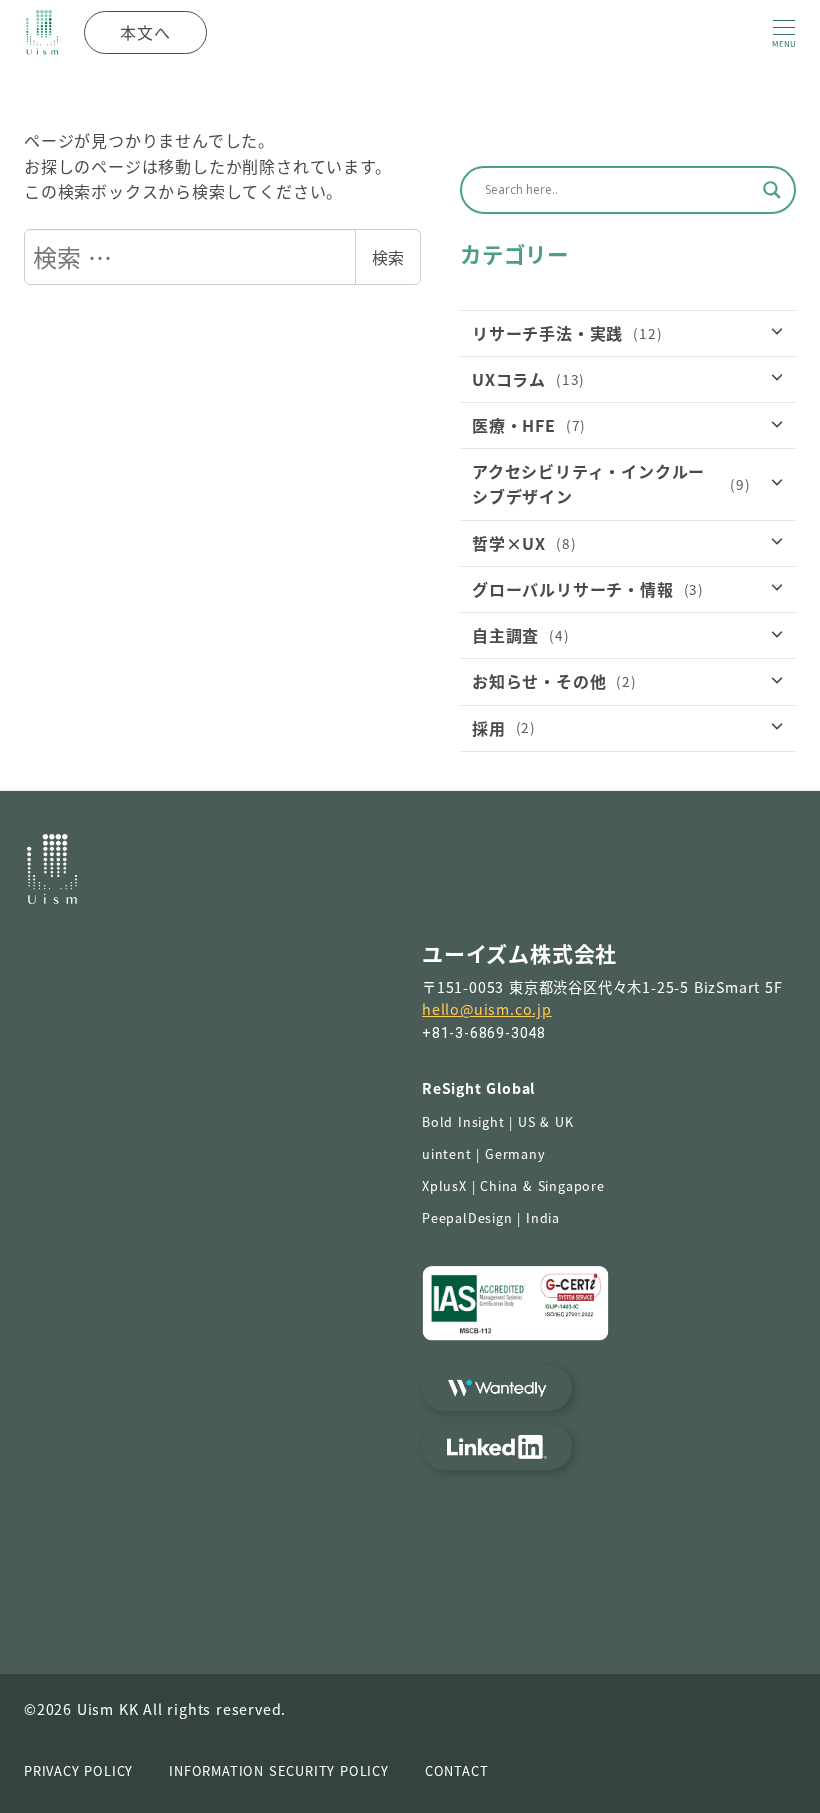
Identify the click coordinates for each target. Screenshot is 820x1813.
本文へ (145, 32)
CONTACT (457, 1770)
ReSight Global (478, 1088)
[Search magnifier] (772, 190)
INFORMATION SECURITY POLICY (279, 1770)
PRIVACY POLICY (78, 1770)
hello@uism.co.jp (487, 1009)
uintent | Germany (484, 1153)
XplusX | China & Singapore (513, 1185)
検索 (388, 257)
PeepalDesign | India (491, 1217)
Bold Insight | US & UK (498, 1121)
